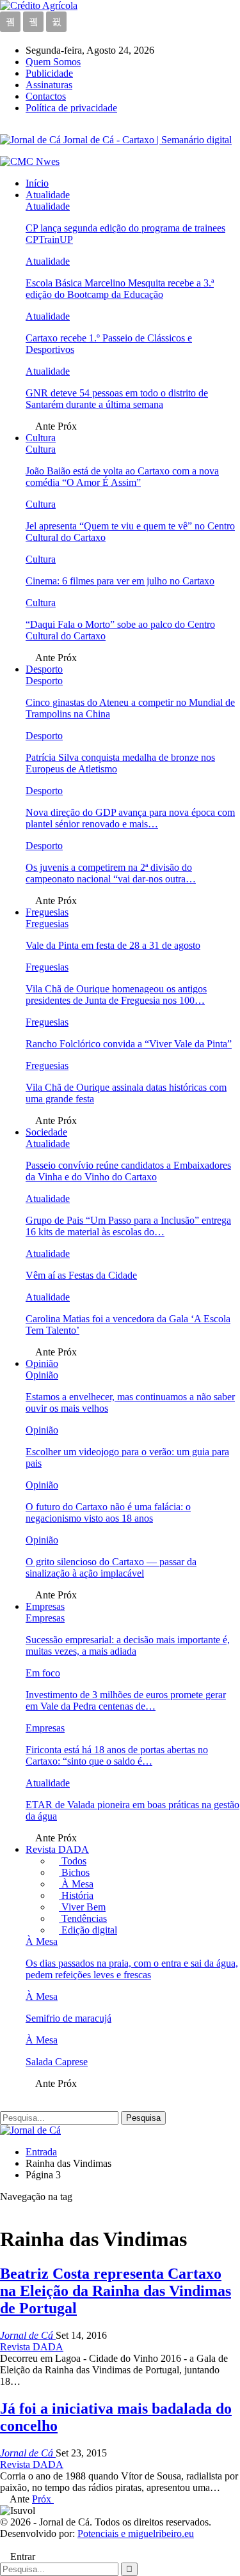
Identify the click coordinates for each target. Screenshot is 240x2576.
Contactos (46, 96)
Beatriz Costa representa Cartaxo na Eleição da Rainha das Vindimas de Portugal (116, 2291)
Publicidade (49, 73)
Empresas (45, 1606)
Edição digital (88, 1930)
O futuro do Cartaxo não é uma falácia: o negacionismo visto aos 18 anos (108, 1512)
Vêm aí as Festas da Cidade (81, 1275)
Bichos (74, 1872)
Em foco (43, 1673)
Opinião (42, 1363)
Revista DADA (57, 1849)
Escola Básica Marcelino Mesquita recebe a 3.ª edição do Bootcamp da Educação (120, 289)
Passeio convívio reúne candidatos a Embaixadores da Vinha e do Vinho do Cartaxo (128, 1171)
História (76, 1895)
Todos (73, 1861)
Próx (43, 2499)
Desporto (44, 669)
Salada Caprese (57, 2062)
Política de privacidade (71, 108)
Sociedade (46, 1132)
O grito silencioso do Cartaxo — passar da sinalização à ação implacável (111, 1567)
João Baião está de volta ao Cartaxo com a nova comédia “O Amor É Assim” (122, 477)
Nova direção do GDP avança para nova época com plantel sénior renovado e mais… (130, 818)
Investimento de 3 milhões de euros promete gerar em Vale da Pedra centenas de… (126, 1700)
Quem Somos (53, 62)
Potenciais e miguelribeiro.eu (136, 2533)
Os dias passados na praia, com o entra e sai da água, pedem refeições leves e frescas (132, 1969)
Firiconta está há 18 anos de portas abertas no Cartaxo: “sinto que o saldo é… (117, 1755)
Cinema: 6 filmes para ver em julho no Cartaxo (120, 581)
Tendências (83, 1918)
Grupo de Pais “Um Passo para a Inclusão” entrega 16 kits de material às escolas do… (128, 1226)
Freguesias (47, 912)
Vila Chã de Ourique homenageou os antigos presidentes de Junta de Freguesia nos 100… (116, 995)
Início (37, 183)
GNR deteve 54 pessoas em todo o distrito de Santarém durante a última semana (117, 399)
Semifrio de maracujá (68, 2018)
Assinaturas (49, 85)
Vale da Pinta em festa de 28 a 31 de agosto (113, 945)
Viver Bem (82, 1907)
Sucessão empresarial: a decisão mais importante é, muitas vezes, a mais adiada (128, 1645)
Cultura (41, 438)
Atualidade (48, 195)
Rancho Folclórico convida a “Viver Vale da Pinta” (129, 1044)
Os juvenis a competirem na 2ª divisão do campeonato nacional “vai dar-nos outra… (111, 873)
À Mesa (76, 1884)
